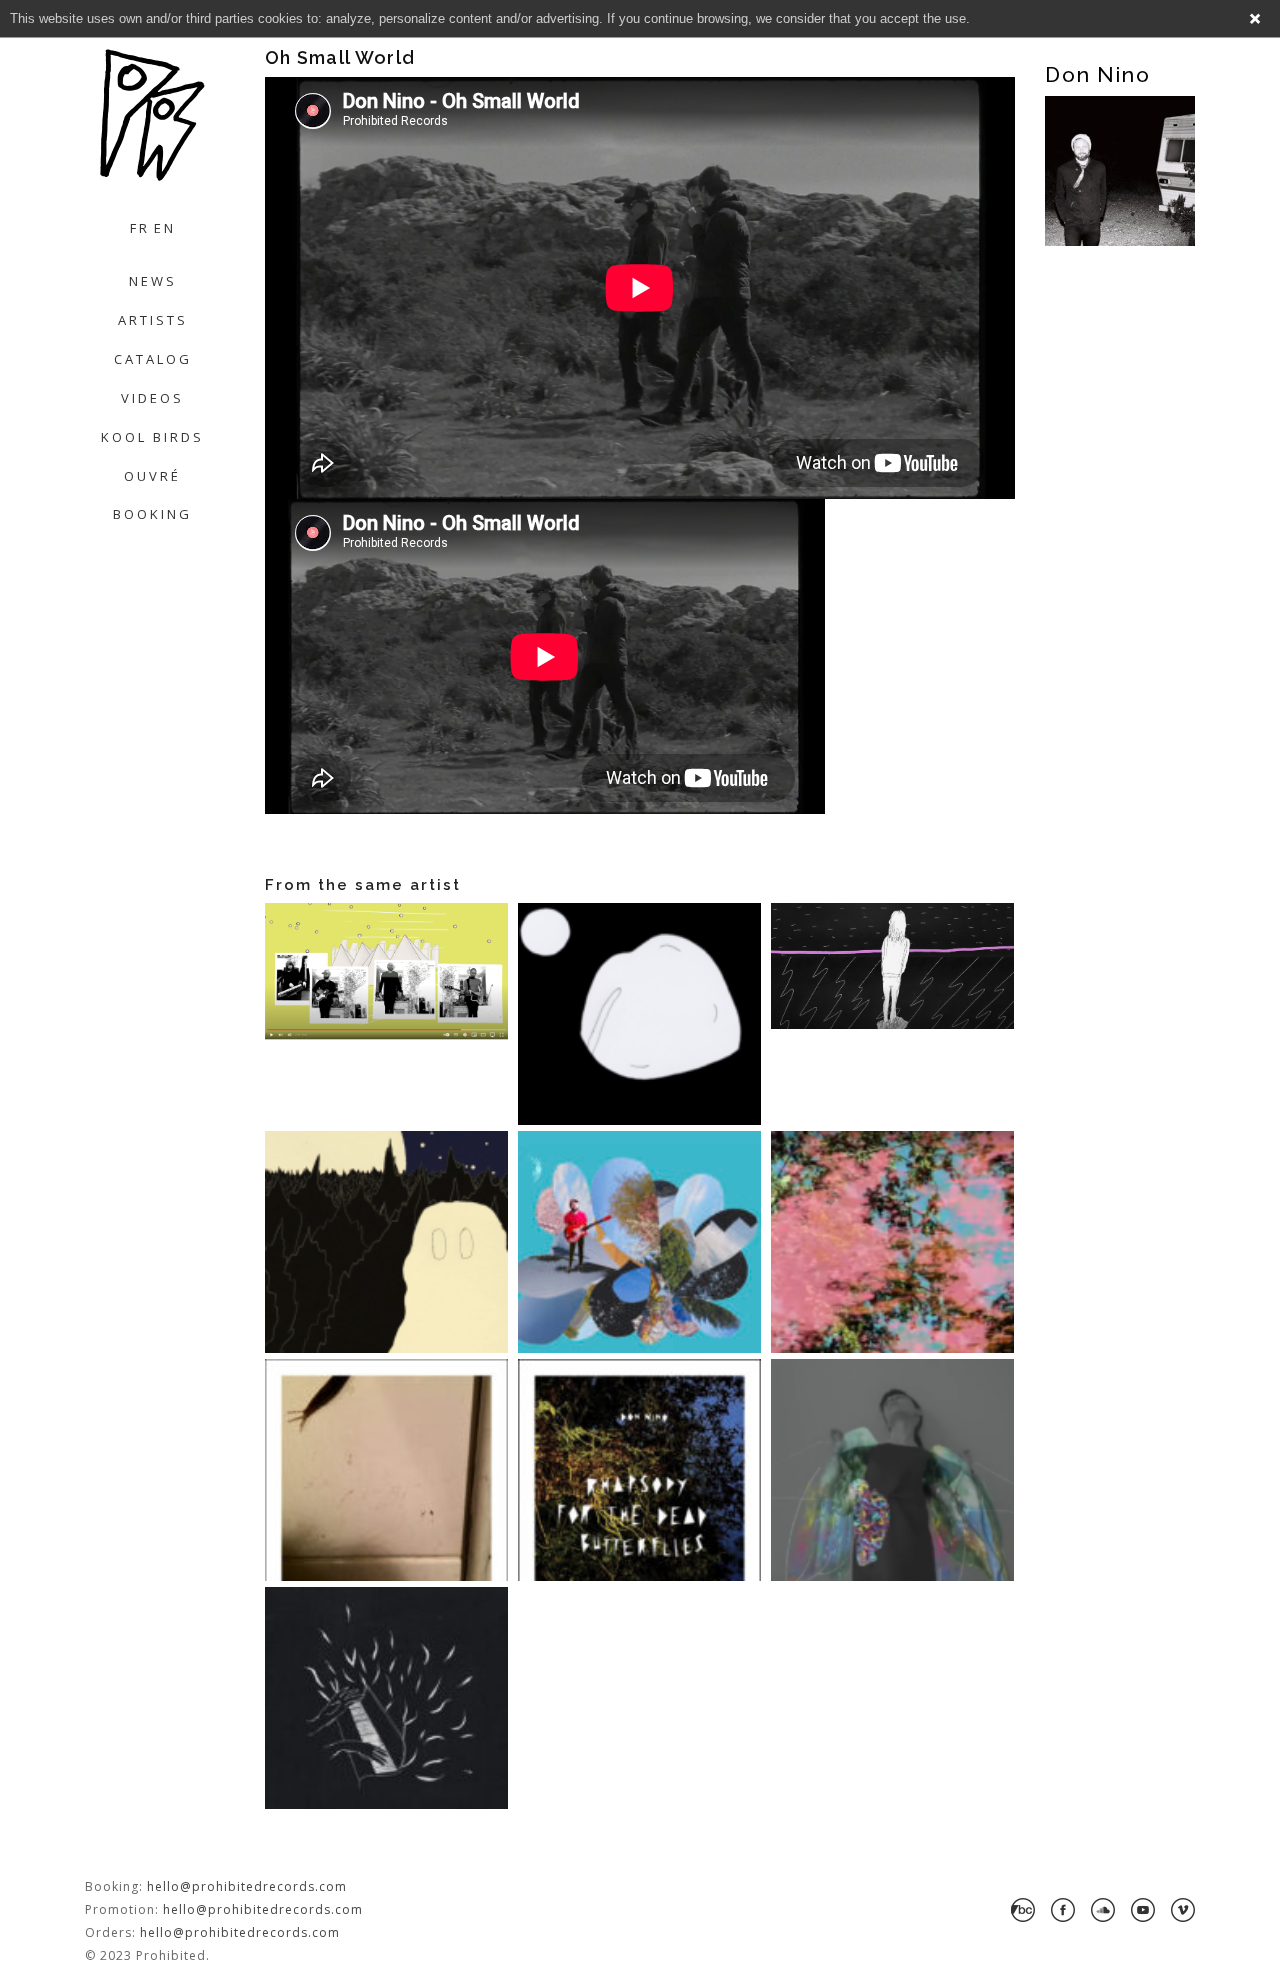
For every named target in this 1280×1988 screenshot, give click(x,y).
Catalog (153, 359)
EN (165, 228)
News (153, 281)
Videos (152, 398)
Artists (153, 320)
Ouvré (152, 476)
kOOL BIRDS (152, 437)
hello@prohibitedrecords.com (247, 1886)
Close (1255, 19)
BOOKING (152, 514)
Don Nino (1097, 74)
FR (140, 228)
